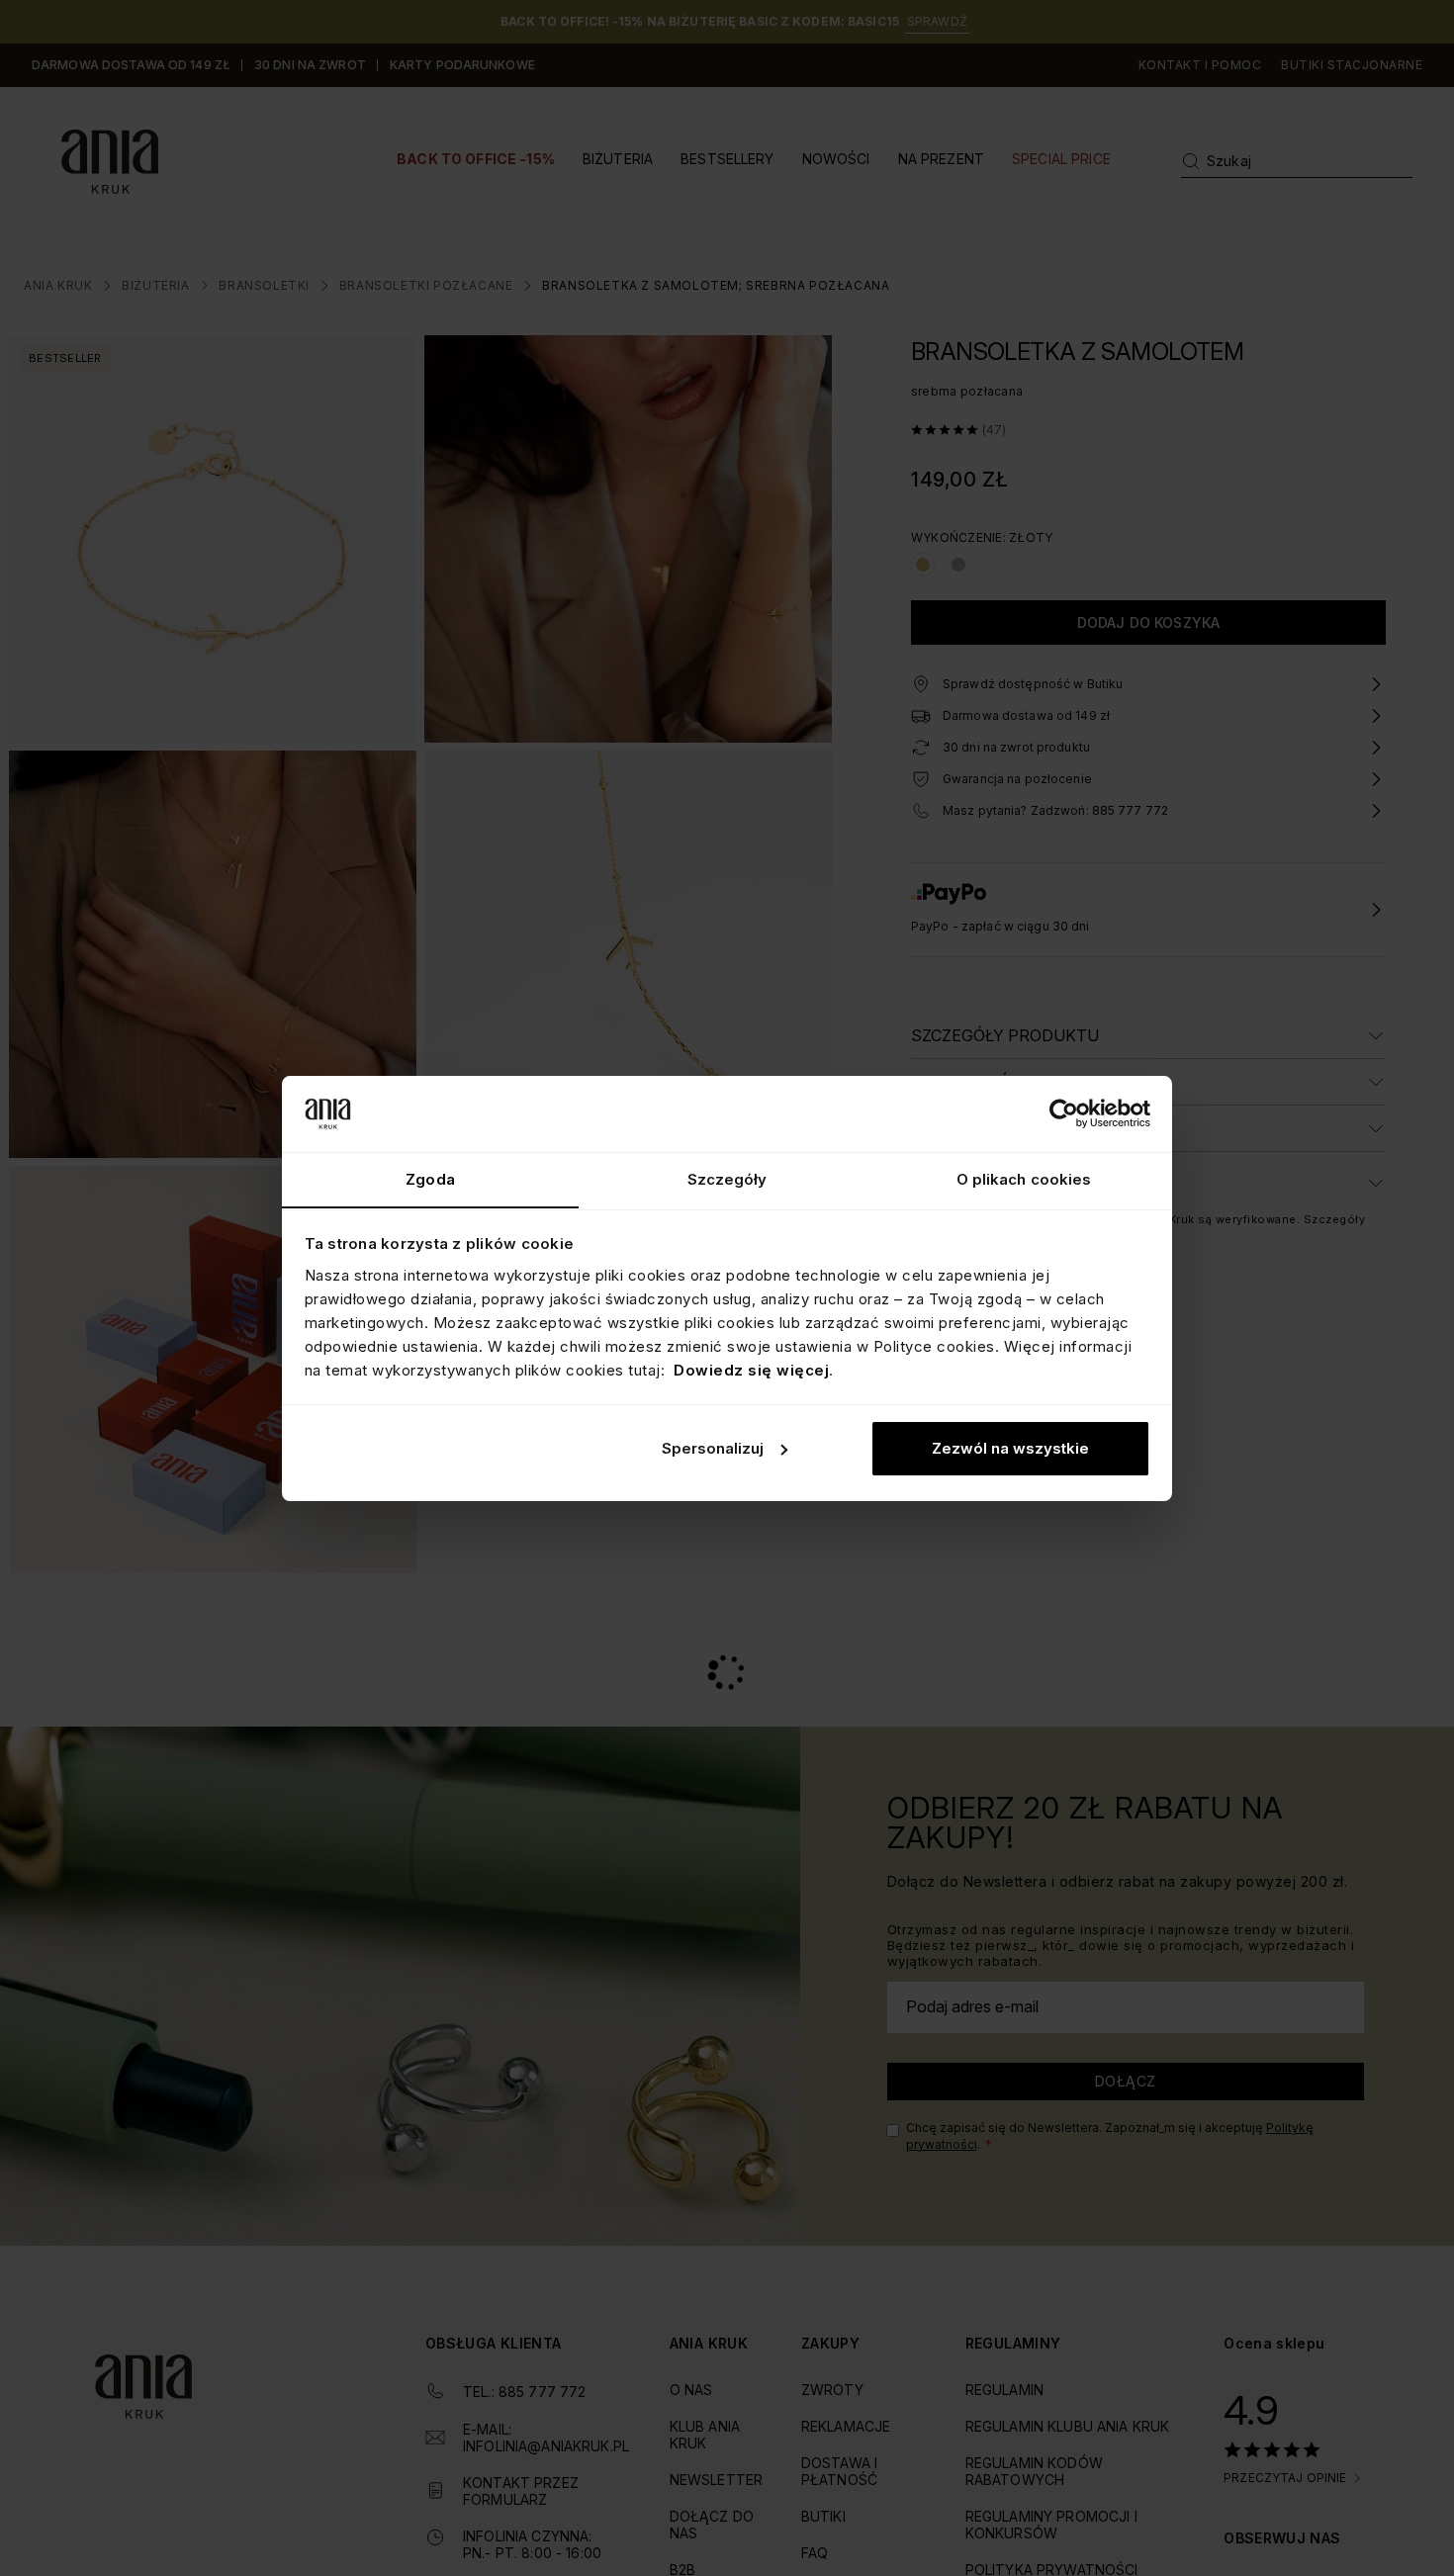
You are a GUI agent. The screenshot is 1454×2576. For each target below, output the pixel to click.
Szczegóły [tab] (727, 1178)
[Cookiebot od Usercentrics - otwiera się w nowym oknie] (1064, 1113)
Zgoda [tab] (430, 1178)
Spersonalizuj (713, 1448)
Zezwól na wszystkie (1010, 1448)
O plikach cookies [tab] (1024, 1178)
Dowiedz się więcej (751, 1369)
